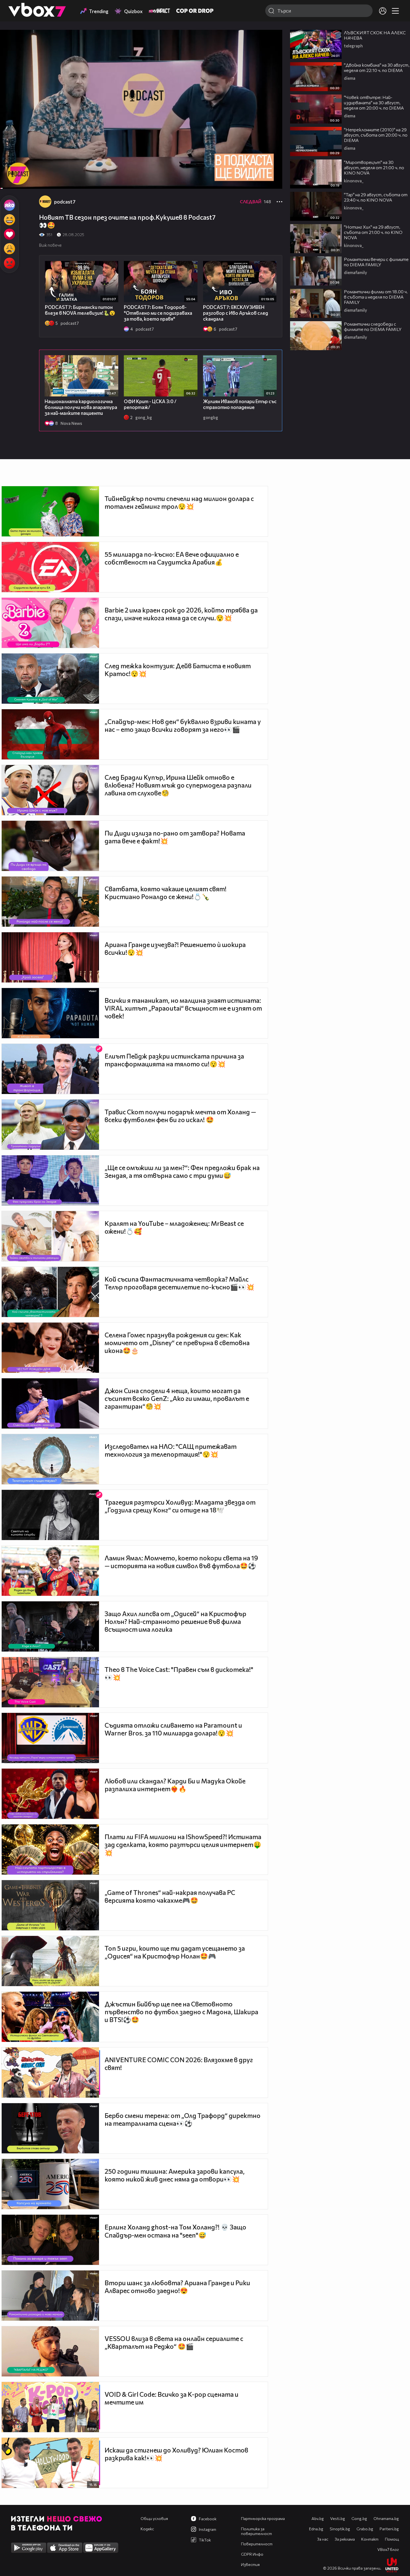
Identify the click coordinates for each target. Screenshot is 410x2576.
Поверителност (257, 2544)
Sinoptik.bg (340, 2529)
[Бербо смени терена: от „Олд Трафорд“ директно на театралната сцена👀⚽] (50, 2128)
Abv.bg (318, 2518)
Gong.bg (359, 2518)
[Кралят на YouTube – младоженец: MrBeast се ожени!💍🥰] (50, 1236)
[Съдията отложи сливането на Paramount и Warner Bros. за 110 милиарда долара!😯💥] (50, 1738)
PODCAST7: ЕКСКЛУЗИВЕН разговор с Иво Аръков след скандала (236, 313)
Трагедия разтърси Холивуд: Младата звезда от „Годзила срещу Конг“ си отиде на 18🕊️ (180, 1506)
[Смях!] (9, 220)
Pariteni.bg (389, 2529)
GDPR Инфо (252, 2554)
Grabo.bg (365, 2529)
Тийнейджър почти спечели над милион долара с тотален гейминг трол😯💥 (179, 502)
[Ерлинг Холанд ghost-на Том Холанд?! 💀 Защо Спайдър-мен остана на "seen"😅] (50, 2240)
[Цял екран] (272, 181)
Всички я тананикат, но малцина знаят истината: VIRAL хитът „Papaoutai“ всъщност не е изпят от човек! (183, 1008)
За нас (323, 2539)
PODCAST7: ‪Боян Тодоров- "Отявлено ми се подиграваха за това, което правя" (158, 313)
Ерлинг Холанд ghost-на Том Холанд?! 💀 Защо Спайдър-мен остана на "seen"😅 (175, 2231)
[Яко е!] (9, 205)
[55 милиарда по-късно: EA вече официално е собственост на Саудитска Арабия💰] (50, 567)
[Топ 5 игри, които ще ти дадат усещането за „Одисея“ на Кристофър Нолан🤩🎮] (50, 1961)
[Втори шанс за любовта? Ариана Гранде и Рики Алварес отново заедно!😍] (50, 2296)
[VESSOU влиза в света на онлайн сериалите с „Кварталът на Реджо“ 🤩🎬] (50, 2351)
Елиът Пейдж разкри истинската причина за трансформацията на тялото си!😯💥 (174, 1060)
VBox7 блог (388, 2549)
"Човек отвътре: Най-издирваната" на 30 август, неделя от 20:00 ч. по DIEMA (374, 102)
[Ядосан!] (9, 263)
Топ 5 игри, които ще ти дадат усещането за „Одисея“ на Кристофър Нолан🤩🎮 (175, 1952)
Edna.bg (316, 2529)
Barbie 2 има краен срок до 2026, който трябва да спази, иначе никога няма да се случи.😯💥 (181, 614)
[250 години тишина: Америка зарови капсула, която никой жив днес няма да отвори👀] (50, 2184)
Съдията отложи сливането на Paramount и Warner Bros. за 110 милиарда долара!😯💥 (173, 1729)
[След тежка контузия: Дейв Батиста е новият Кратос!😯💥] (50, 679)
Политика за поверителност (256, 2531)
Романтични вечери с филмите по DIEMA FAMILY (376, 262)
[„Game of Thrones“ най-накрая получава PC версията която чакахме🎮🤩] (50, 1905)
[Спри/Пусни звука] (21, 181)
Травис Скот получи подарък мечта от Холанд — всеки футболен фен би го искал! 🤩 (180, 1116)
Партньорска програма (263, 2518)
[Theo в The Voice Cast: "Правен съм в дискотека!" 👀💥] (50, 1682)
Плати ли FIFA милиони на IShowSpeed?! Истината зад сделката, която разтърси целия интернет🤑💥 (183, 1845)
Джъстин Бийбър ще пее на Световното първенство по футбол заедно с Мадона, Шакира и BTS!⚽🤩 (181, 2012)
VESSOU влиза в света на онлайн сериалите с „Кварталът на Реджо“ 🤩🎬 (174, 2342)
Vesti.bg (338, 2518)
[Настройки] (272, 40)
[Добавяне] (272, 52)
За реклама (345, 2539)
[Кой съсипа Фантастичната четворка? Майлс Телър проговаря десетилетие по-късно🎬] (50, 1292)
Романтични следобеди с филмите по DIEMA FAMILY (373, 326)
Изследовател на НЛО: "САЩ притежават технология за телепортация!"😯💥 (171, 1450)
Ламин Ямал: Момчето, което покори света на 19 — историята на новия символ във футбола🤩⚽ (181, 1562)
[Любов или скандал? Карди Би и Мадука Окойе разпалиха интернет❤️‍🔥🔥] (50, 1794)
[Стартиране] (9, 181)
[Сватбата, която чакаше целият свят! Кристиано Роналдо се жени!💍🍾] (50, 902)
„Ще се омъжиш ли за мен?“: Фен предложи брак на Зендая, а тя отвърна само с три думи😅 (182, 1171)
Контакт (370, 2539)
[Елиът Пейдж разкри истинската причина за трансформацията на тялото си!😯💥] (50, 1069)
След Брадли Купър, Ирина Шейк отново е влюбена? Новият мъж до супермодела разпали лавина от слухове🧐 (178, 785)
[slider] (7, 174)
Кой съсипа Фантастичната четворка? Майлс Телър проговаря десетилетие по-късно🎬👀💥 (179, 1283)
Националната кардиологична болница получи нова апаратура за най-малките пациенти (81, 407)
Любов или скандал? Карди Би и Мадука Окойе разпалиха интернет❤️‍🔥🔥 (175, 1785)
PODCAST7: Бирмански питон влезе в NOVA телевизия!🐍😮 (80, 310)
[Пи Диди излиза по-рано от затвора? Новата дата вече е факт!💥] (50, 846)
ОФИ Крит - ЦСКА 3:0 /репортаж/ (150, 404)
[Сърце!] (9, 234)
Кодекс (147, 2529)
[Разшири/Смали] (259, 181)
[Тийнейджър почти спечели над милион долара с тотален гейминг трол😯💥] (50, 511)
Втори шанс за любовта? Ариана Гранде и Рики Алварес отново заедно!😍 (177, 2287)
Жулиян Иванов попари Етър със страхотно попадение (240, 404)
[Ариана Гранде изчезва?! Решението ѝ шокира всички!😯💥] (50, 957)
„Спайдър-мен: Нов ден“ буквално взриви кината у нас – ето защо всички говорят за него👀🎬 (183, 725)
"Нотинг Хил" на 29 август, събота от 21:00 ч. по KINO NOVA (373, 232)
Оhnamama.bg (386, 2518)
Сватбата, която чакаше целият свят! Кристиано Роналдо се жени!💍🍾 (166, 893)
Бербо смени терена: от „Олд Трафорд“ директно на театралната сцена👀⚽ (183, 2119)
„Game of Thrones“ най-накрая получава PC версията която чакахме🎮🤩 (170, 1896)
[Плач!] (9, 249)
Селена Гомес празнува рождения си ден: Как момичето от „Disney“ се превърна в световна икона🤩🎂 (177, 1343)
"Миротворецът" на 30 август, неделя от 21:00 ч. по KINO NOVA (374, 167)
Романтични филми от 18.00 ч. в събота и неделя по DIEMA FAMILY (376, 297)
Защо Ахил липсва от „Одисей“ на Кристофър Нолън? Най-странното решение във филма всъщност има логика (175, 1621)
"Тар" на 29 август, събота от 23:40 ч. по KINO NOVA (376, 197)
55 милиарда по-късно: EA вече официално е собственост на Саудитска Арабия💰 (172, 558)
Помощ (392, 2539)
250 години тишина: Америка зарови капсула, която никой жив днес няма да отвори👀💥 (175, 2175)
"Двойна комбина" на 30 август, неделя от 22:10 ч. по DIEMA (377, 67)
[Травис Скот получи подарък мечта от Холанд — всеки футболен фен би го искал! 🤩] (50, 1125)
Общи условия (154, 2518)
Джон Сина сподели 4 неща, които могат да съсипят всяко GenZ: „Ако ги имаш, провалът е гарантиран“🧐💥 (177, 1398)
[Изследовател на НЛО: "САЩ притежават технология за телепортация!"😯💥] (50, 1459)
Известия (250, 2564)
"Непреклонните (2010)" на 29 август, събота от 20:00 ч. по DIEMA (376, 135)
